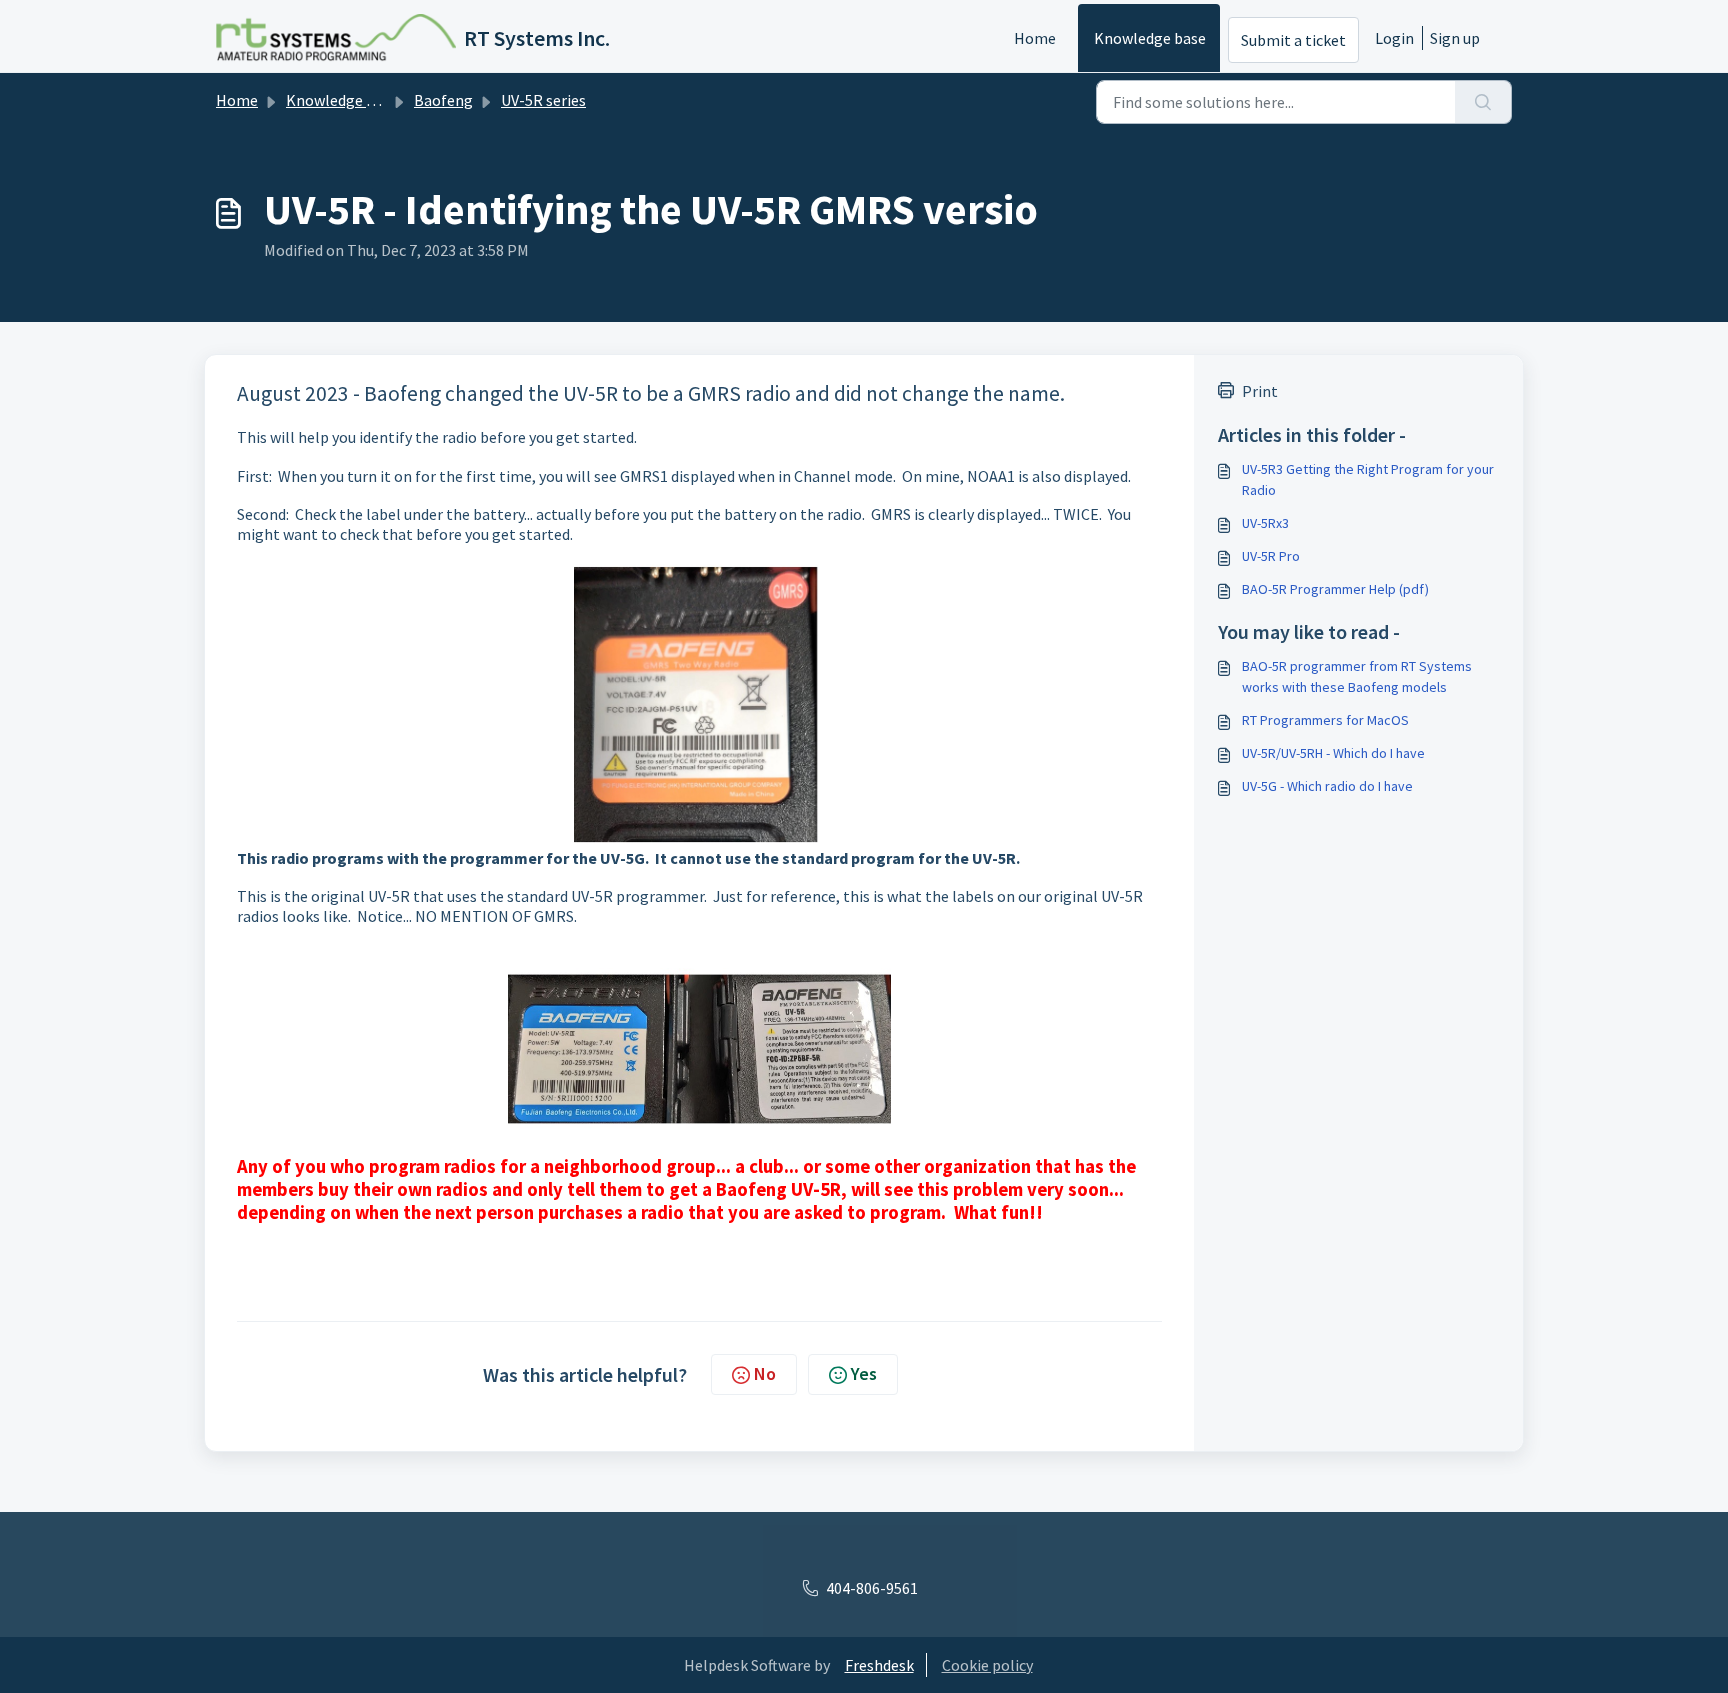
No (765, 1373)
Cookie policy (987, 1665)
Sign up (1455, 38)
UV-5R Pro (1271, 556)
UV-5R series (543, 100)
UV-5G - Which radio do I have (1327, 786)
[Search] (1483, 102)
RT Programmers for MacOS (1325, 720)
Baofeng (443, 100)
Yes (864, 1373)
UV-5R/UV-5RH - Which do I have (1333, 753)
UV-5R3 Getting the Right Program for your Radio (1368, 479)
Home (1035, 38)
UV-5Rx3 (1265, 523)
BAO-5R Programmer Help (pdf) (1335, 589)
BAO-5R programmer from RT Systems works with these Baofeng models (1357, 676)
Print (1260, 391)
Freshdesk (879, 1665)
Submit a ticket (1293, 40)
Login (1394, 38)
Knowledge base (1150, 38)
